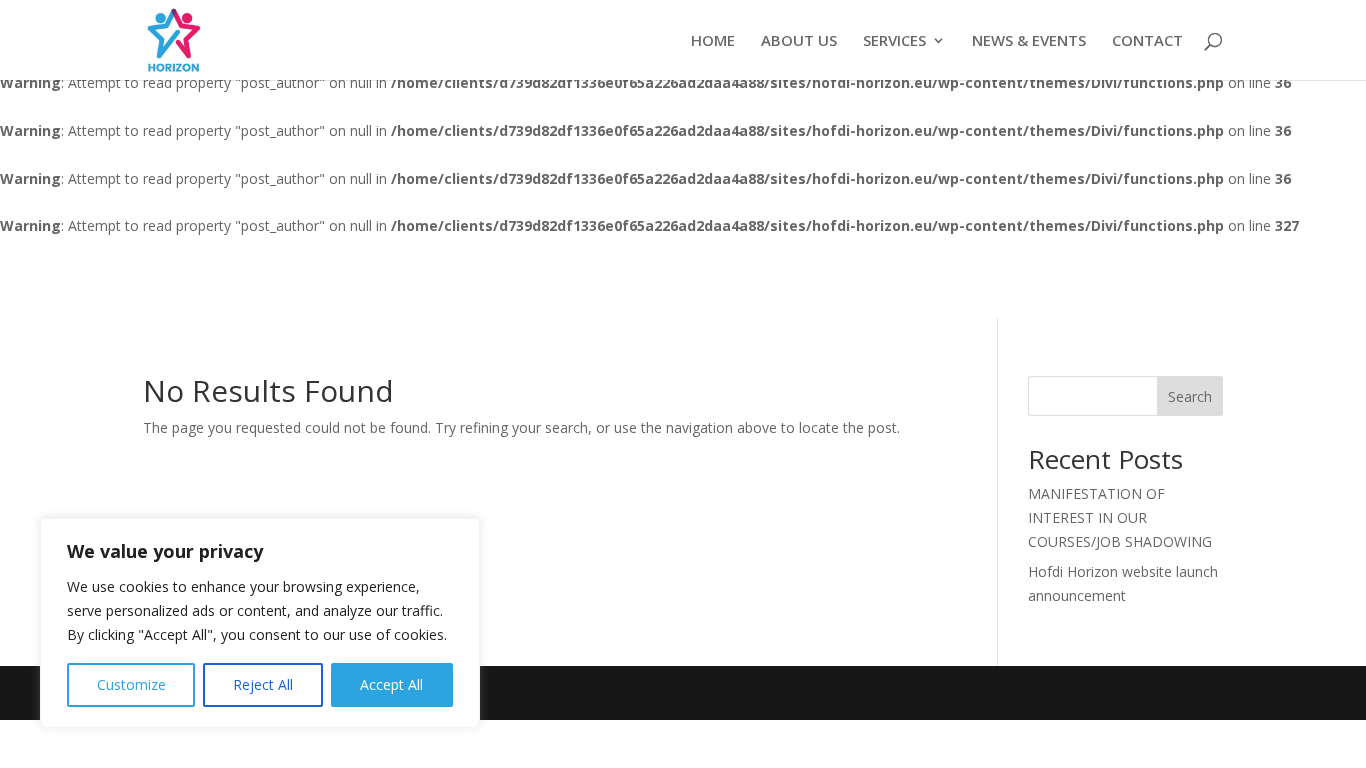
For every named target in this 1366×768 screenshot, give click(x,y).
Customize (131, 684)
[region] (260, 623)
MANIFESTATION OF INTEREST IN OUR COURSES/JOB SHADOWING (1120, 517)
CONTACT (1147, 41)
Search (1190, 396)
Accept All (391, 684)
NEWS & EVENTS (1029, 41)
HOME (713, 41)
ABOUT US (799, 41)
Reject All (263, 684)
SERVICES (894, 41)
